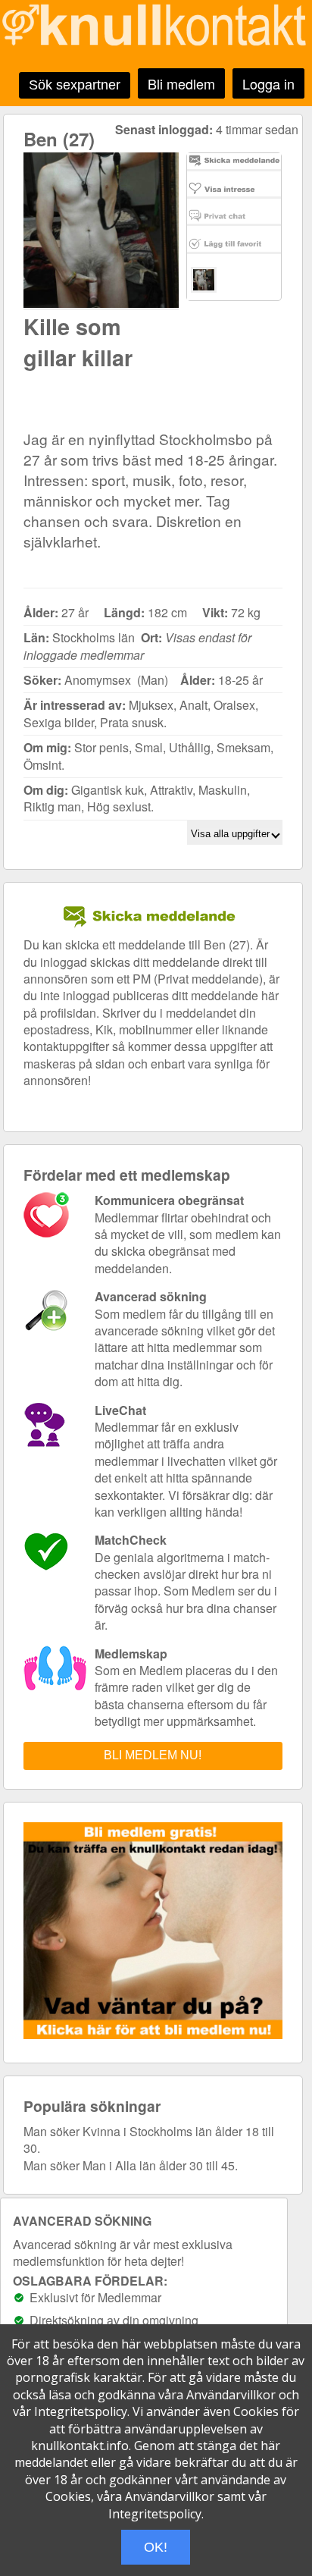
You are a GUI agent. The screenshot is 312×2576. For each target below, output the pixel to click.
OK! (156, 2547)
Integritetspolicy (81, 2411)
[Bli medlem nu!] (157, 2034)
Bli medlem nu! (153, 1755)
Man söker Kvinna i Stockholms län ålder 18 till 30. (149, 2140)
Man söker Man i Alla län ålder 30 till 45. (131, 2165)
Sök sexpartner (75, 85)
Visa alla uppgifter (232, 834)
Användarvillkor (231, 2395)
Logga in (268, 83)
